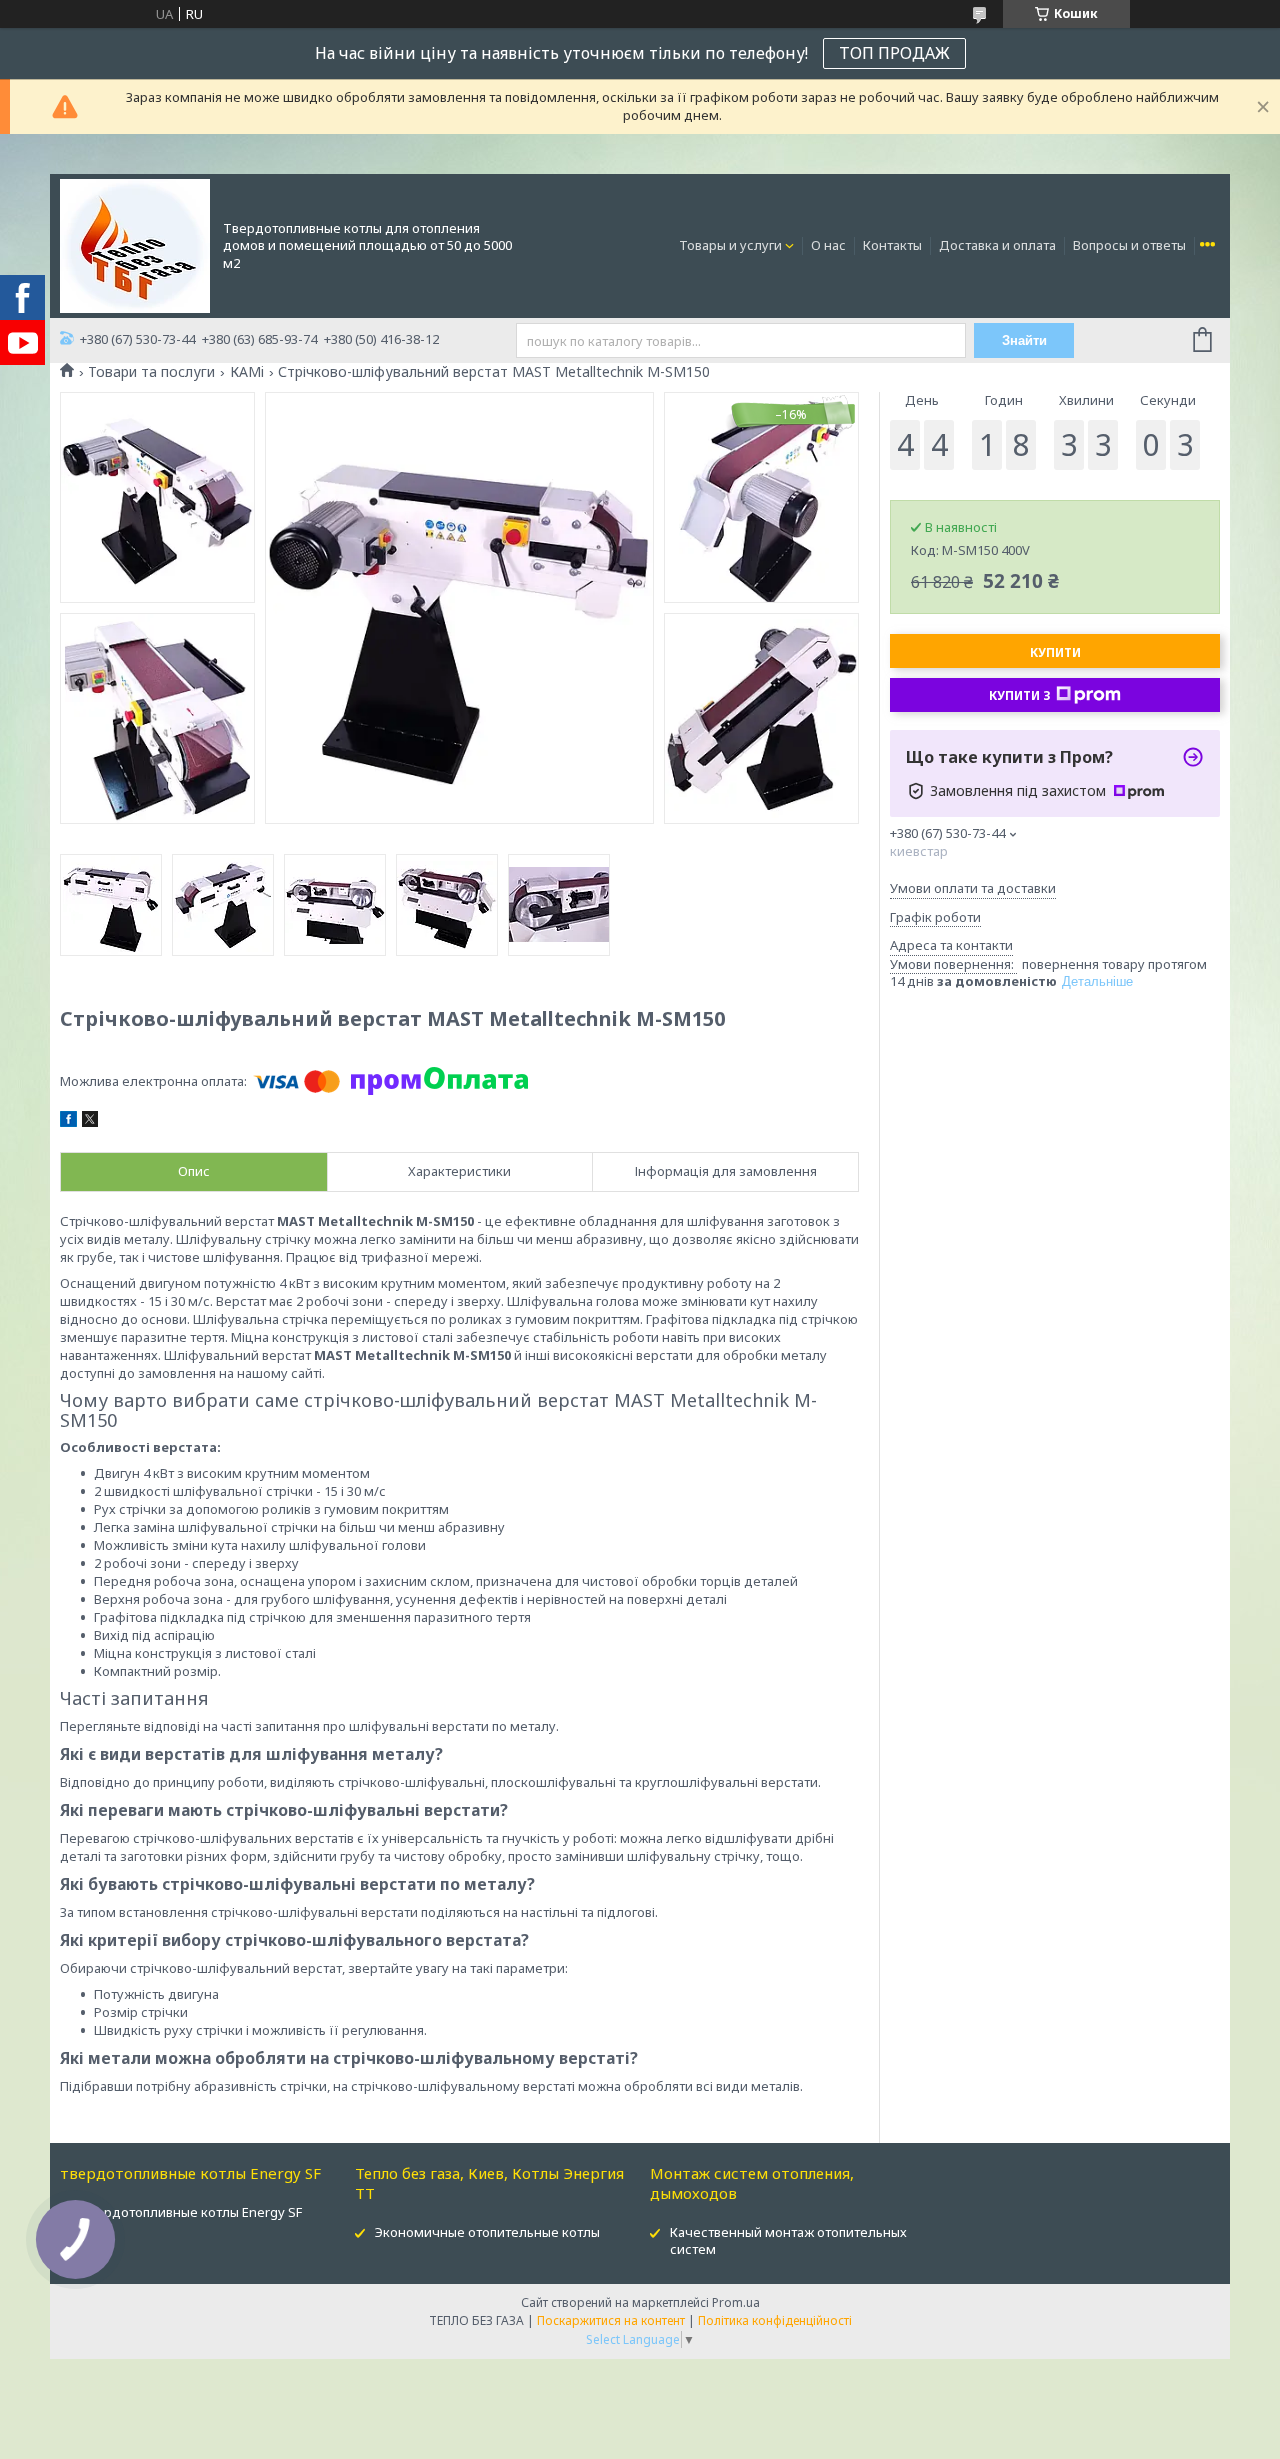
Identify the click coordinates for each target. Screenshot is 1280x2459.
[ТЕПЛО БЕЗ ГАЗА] (135, 245)
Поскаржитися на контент (611, 2320)
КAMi (247, 372)
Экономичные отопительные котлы (487, 2232)
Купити (1055, 652)
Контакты (892, 245)
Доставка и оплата (997, 245)
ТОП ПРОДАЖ (894, 53)
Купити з (1020, 695)
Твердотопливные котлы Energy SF (191, 2212)
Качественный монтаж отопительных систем (788, 2240)
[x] (90, 1122)
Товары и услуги (730, 245)
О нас (828, 245)
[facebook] (68, 1122)
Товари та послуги (151, 372)
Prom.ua (736, 2302)
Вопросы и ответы (1129, 245)
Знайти (1024, 340)
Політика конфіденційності (775, 2320)
